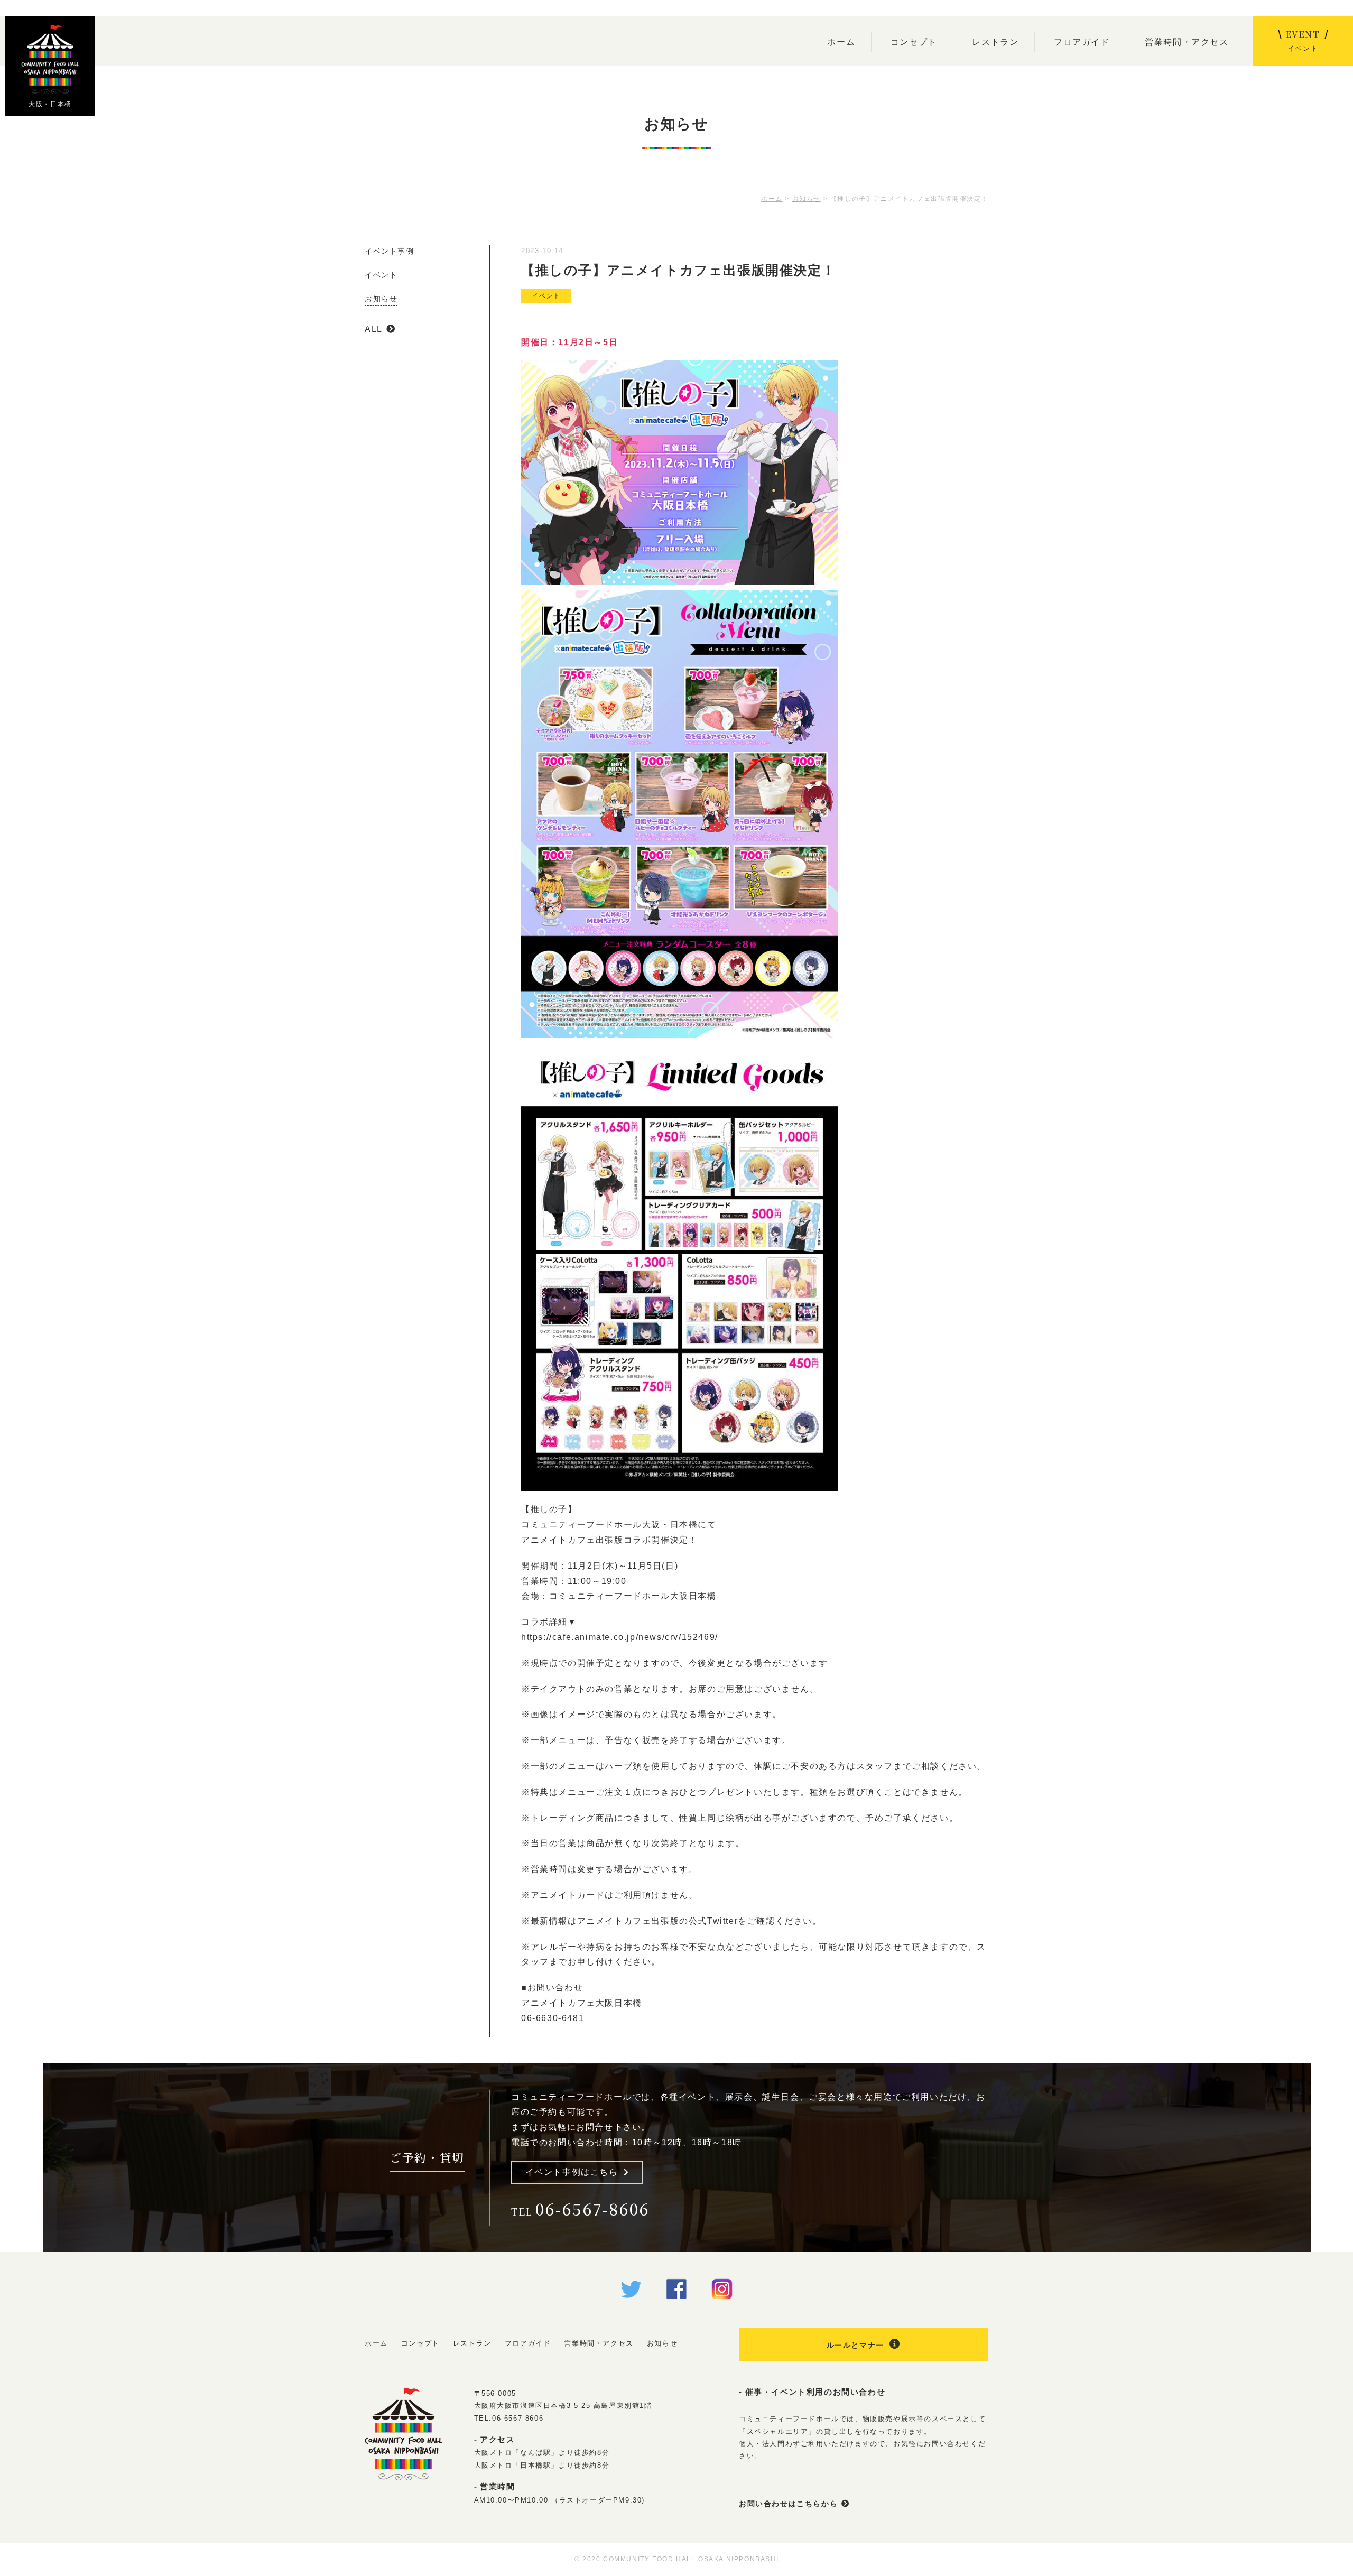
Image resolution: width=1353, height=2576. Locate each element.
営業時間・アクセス (1187, 42)
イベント (546, 296)
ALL (374, 329)
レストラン (995, 42)
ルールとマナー (855, 2345)
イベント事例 (390, 251)
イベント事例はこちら (572, 2172)
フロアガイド (1082, 42)
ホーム (841, 42)
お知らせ (381, 299)
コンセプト (914, 42)
